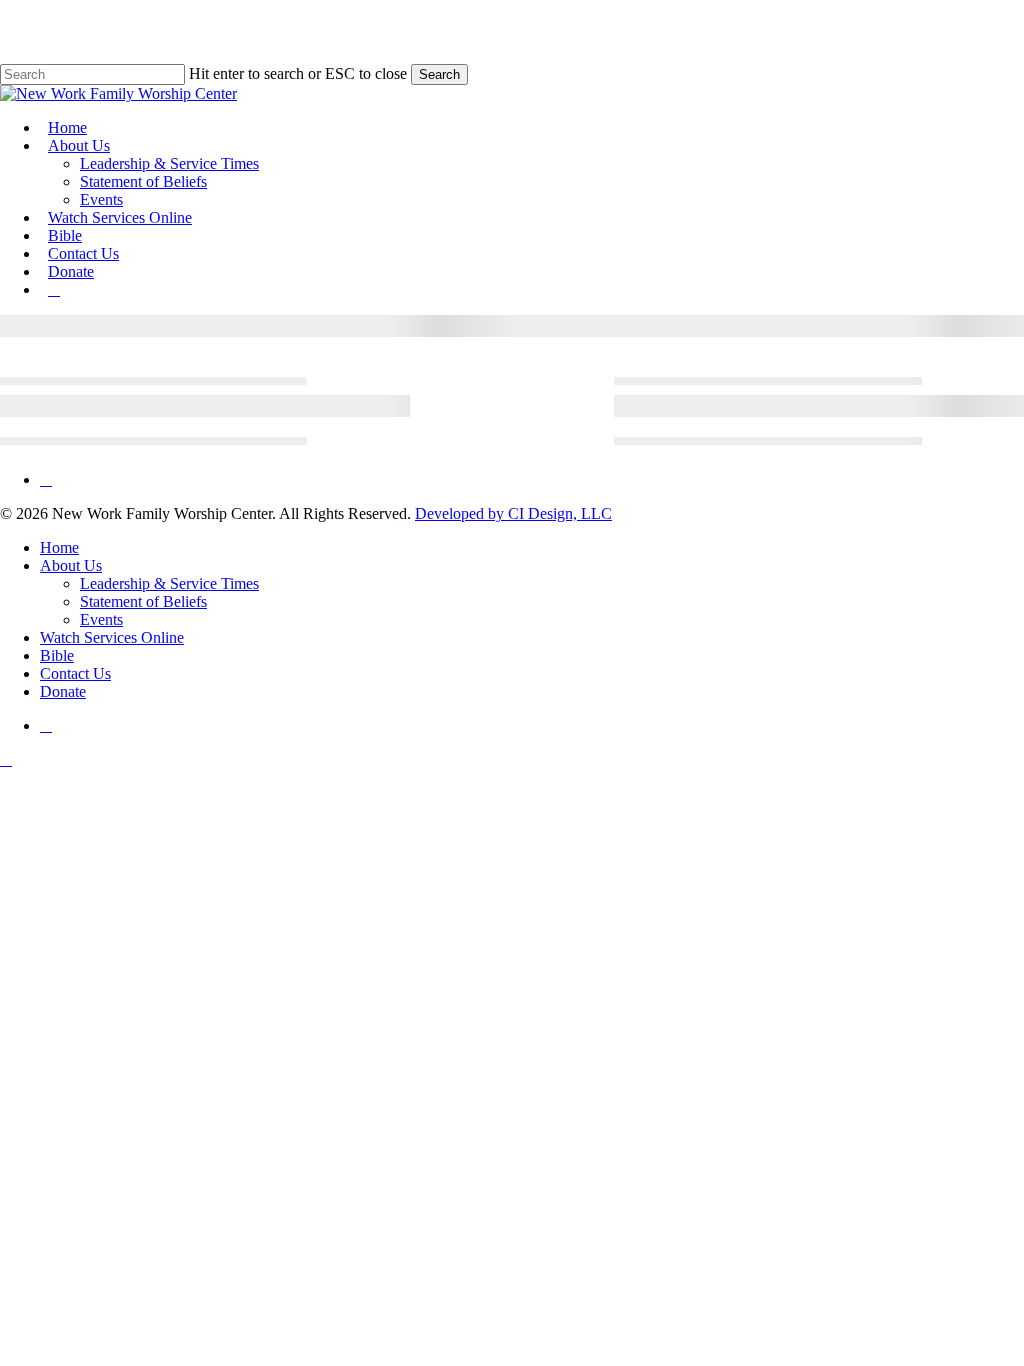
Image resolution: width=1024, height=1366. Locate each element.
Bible (57, 655)
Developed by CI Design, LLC (513, 513)
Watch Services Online (112, 637)
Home (59, 547)
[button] (6, 759)
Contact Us (75, 673)
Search (439, 74)
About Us (71, 565)
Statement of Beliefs (143, 601)
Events (101, 619)
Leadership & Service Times (169, 583)
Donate (63, 691)
